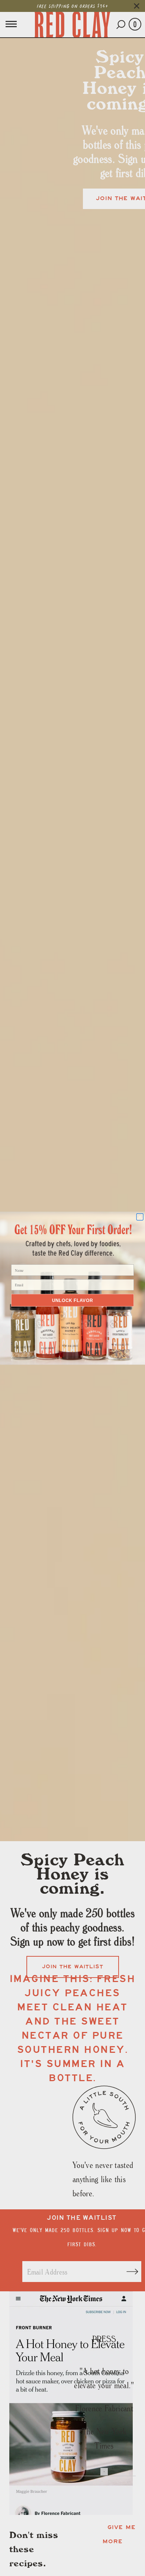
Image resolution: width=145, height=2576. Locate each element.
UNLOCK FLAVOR (72, 1300)
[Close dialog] (140, 1217)
